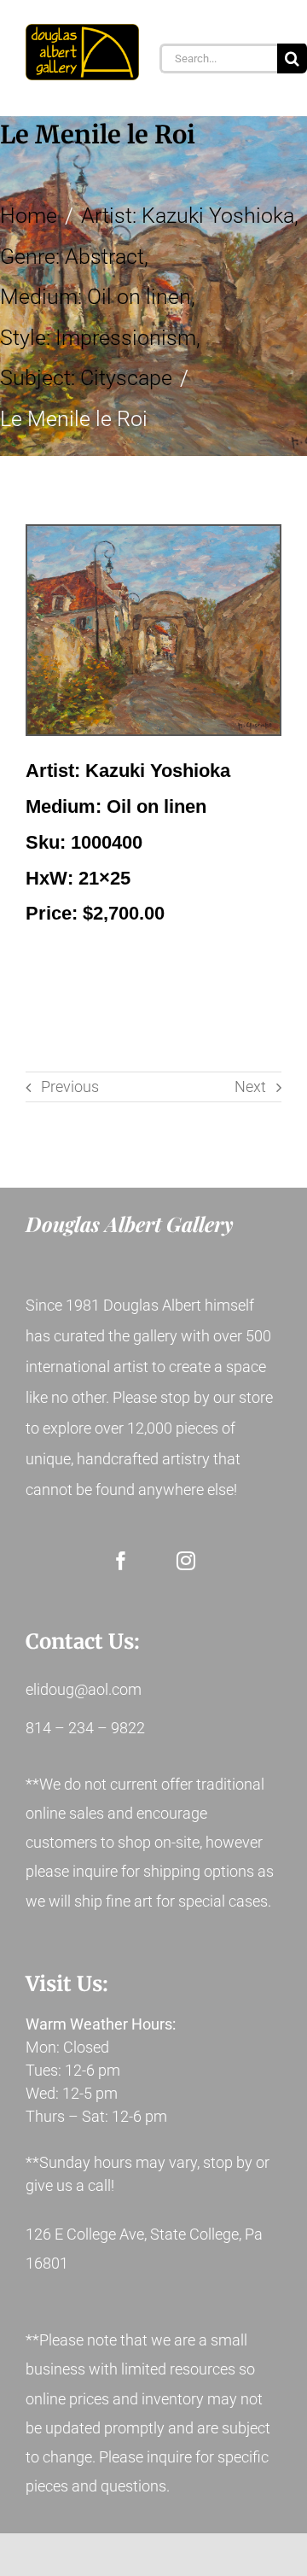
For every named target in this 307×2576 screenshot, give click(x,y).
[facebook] (121, 1561)
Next (250, 1086)
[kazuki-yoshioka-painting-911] (153, 630)
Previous (70, 1086)
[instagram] (186, 1561)
